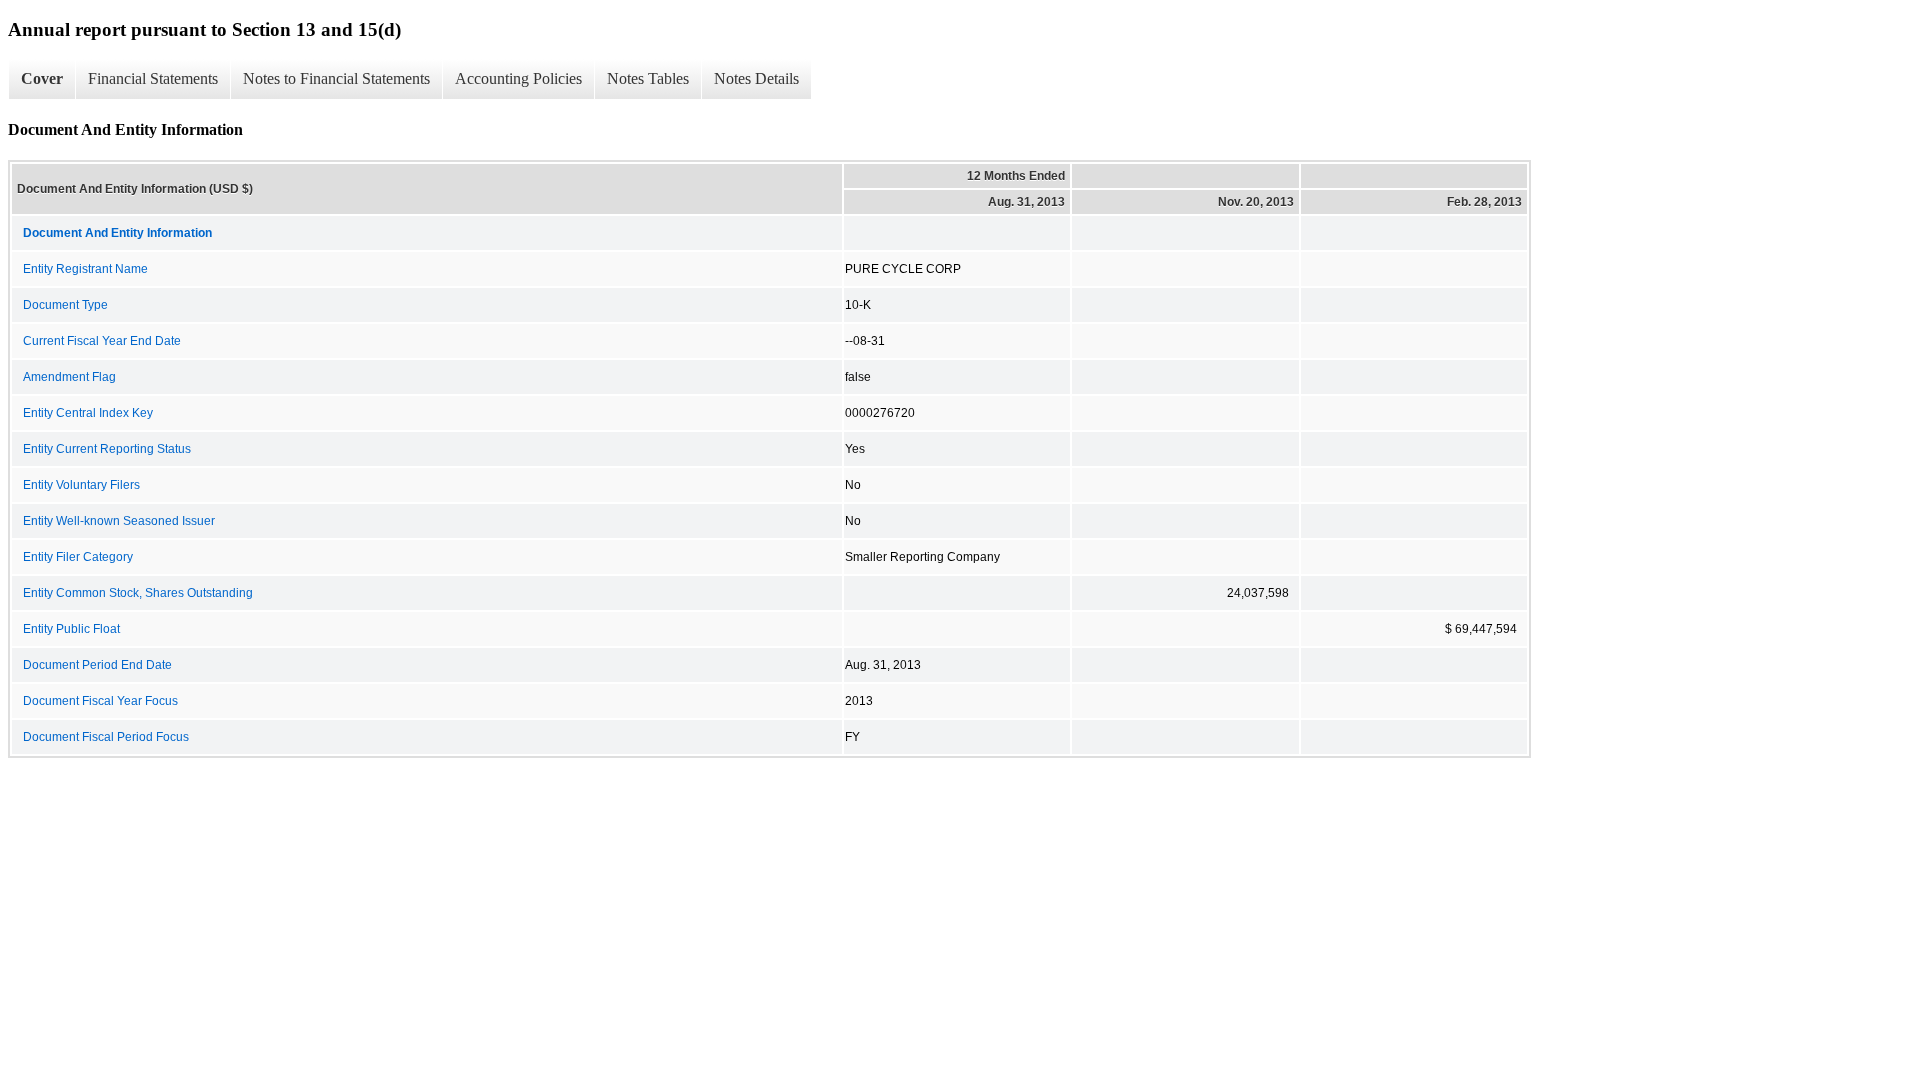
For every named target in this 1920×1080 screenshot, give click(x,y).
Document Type (65, 305)
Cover (42, 78)
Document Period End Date (97, 665)
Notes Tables (648, 78)
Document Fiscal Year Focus (100, 701)
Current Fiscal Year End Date (102, 341)
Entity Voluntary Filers (81, 485)
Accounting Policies (518, 78)
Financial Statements (153, 78)
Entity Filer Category (78, 557)
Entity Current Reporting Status (107, 449)
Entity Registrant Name (85, 269)
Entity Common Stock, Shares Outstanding (138, 593)
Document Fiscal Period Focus (106, 737)
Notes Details (756, 78)
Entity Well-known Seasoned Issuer (119, 521)
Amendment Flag (69, 377)
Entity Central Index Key (88, 413)
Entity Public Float (71, 629)
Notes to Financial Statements (336, 78)
